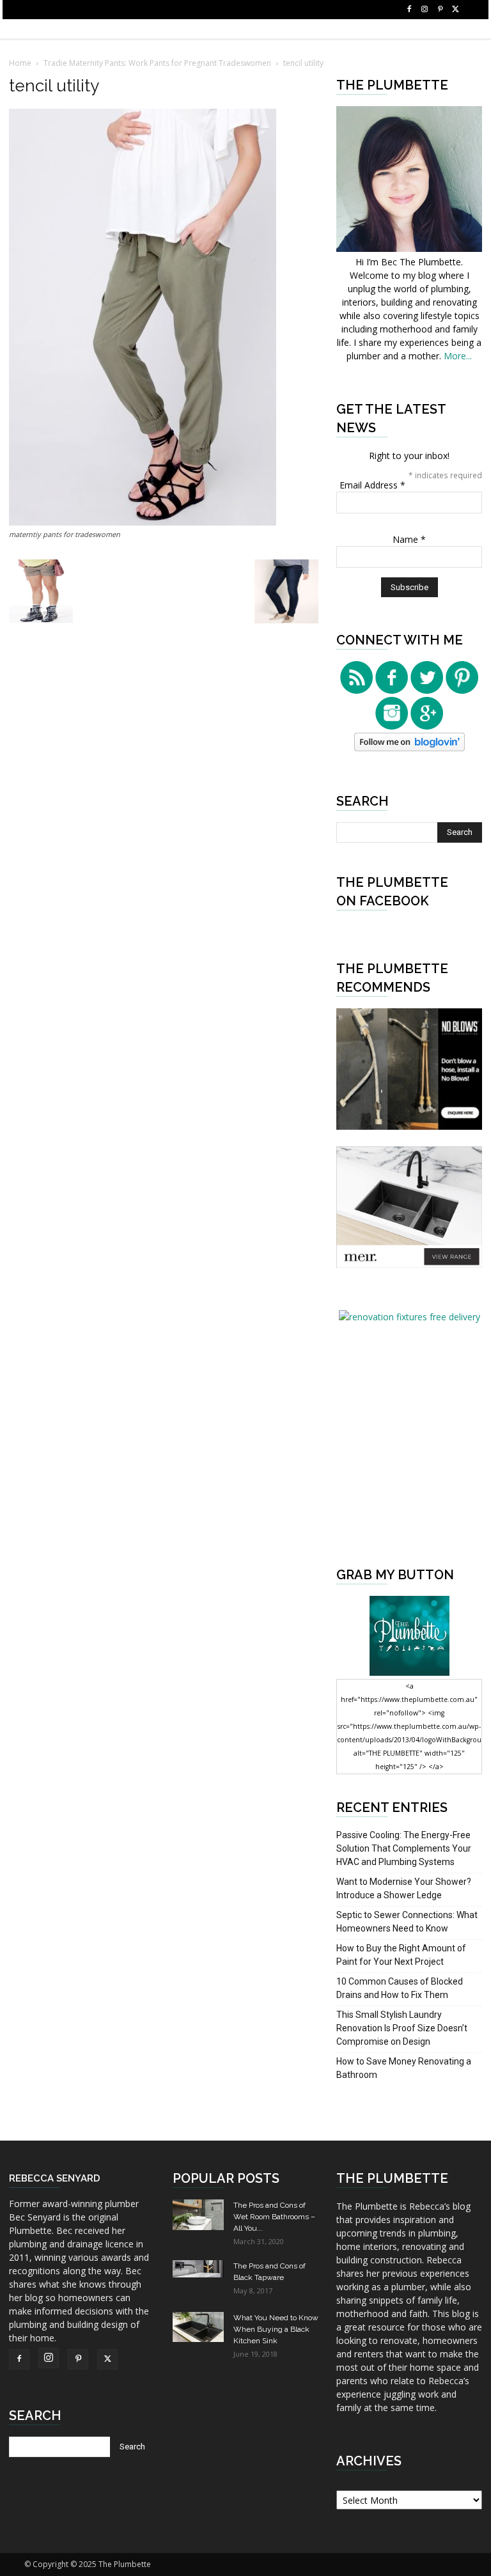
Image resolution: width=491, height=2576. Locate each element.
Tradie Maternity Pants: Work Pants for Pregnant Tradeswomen (157, 63)
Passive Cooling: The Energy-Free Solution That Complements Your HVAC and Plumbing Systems (404, 1848)
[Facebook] (409, 10)
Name (409, 539)
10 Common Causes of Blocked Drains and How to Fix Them (400, 1988)
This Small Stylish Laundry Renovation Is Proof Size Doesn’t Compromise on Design (402, 2028)
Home (20, 63)
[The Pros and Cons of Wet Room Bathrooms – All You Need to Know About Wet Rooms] (198, 2215)
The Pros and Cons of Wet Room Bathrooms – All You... (274, 2217)
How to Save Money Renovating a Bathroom (404, 2068)
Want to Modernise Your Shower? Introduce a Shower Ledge (404, 1888)
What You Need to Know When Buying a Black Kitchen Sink (276, 2329)
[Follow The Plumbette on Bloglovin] (409, 748)
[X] (455, 10)
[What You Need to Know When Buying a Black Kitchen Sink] (198, 2327)
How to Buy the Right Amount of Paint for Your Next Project (401, 1955)
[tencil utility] (143, 522)
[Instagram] (425, 10)
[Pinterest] (440, 10)
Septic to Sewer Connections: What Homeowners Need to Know (407, 1922)
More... (458, 356)
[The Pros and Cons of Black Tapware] (198, 2269)
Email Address (372, 485)
